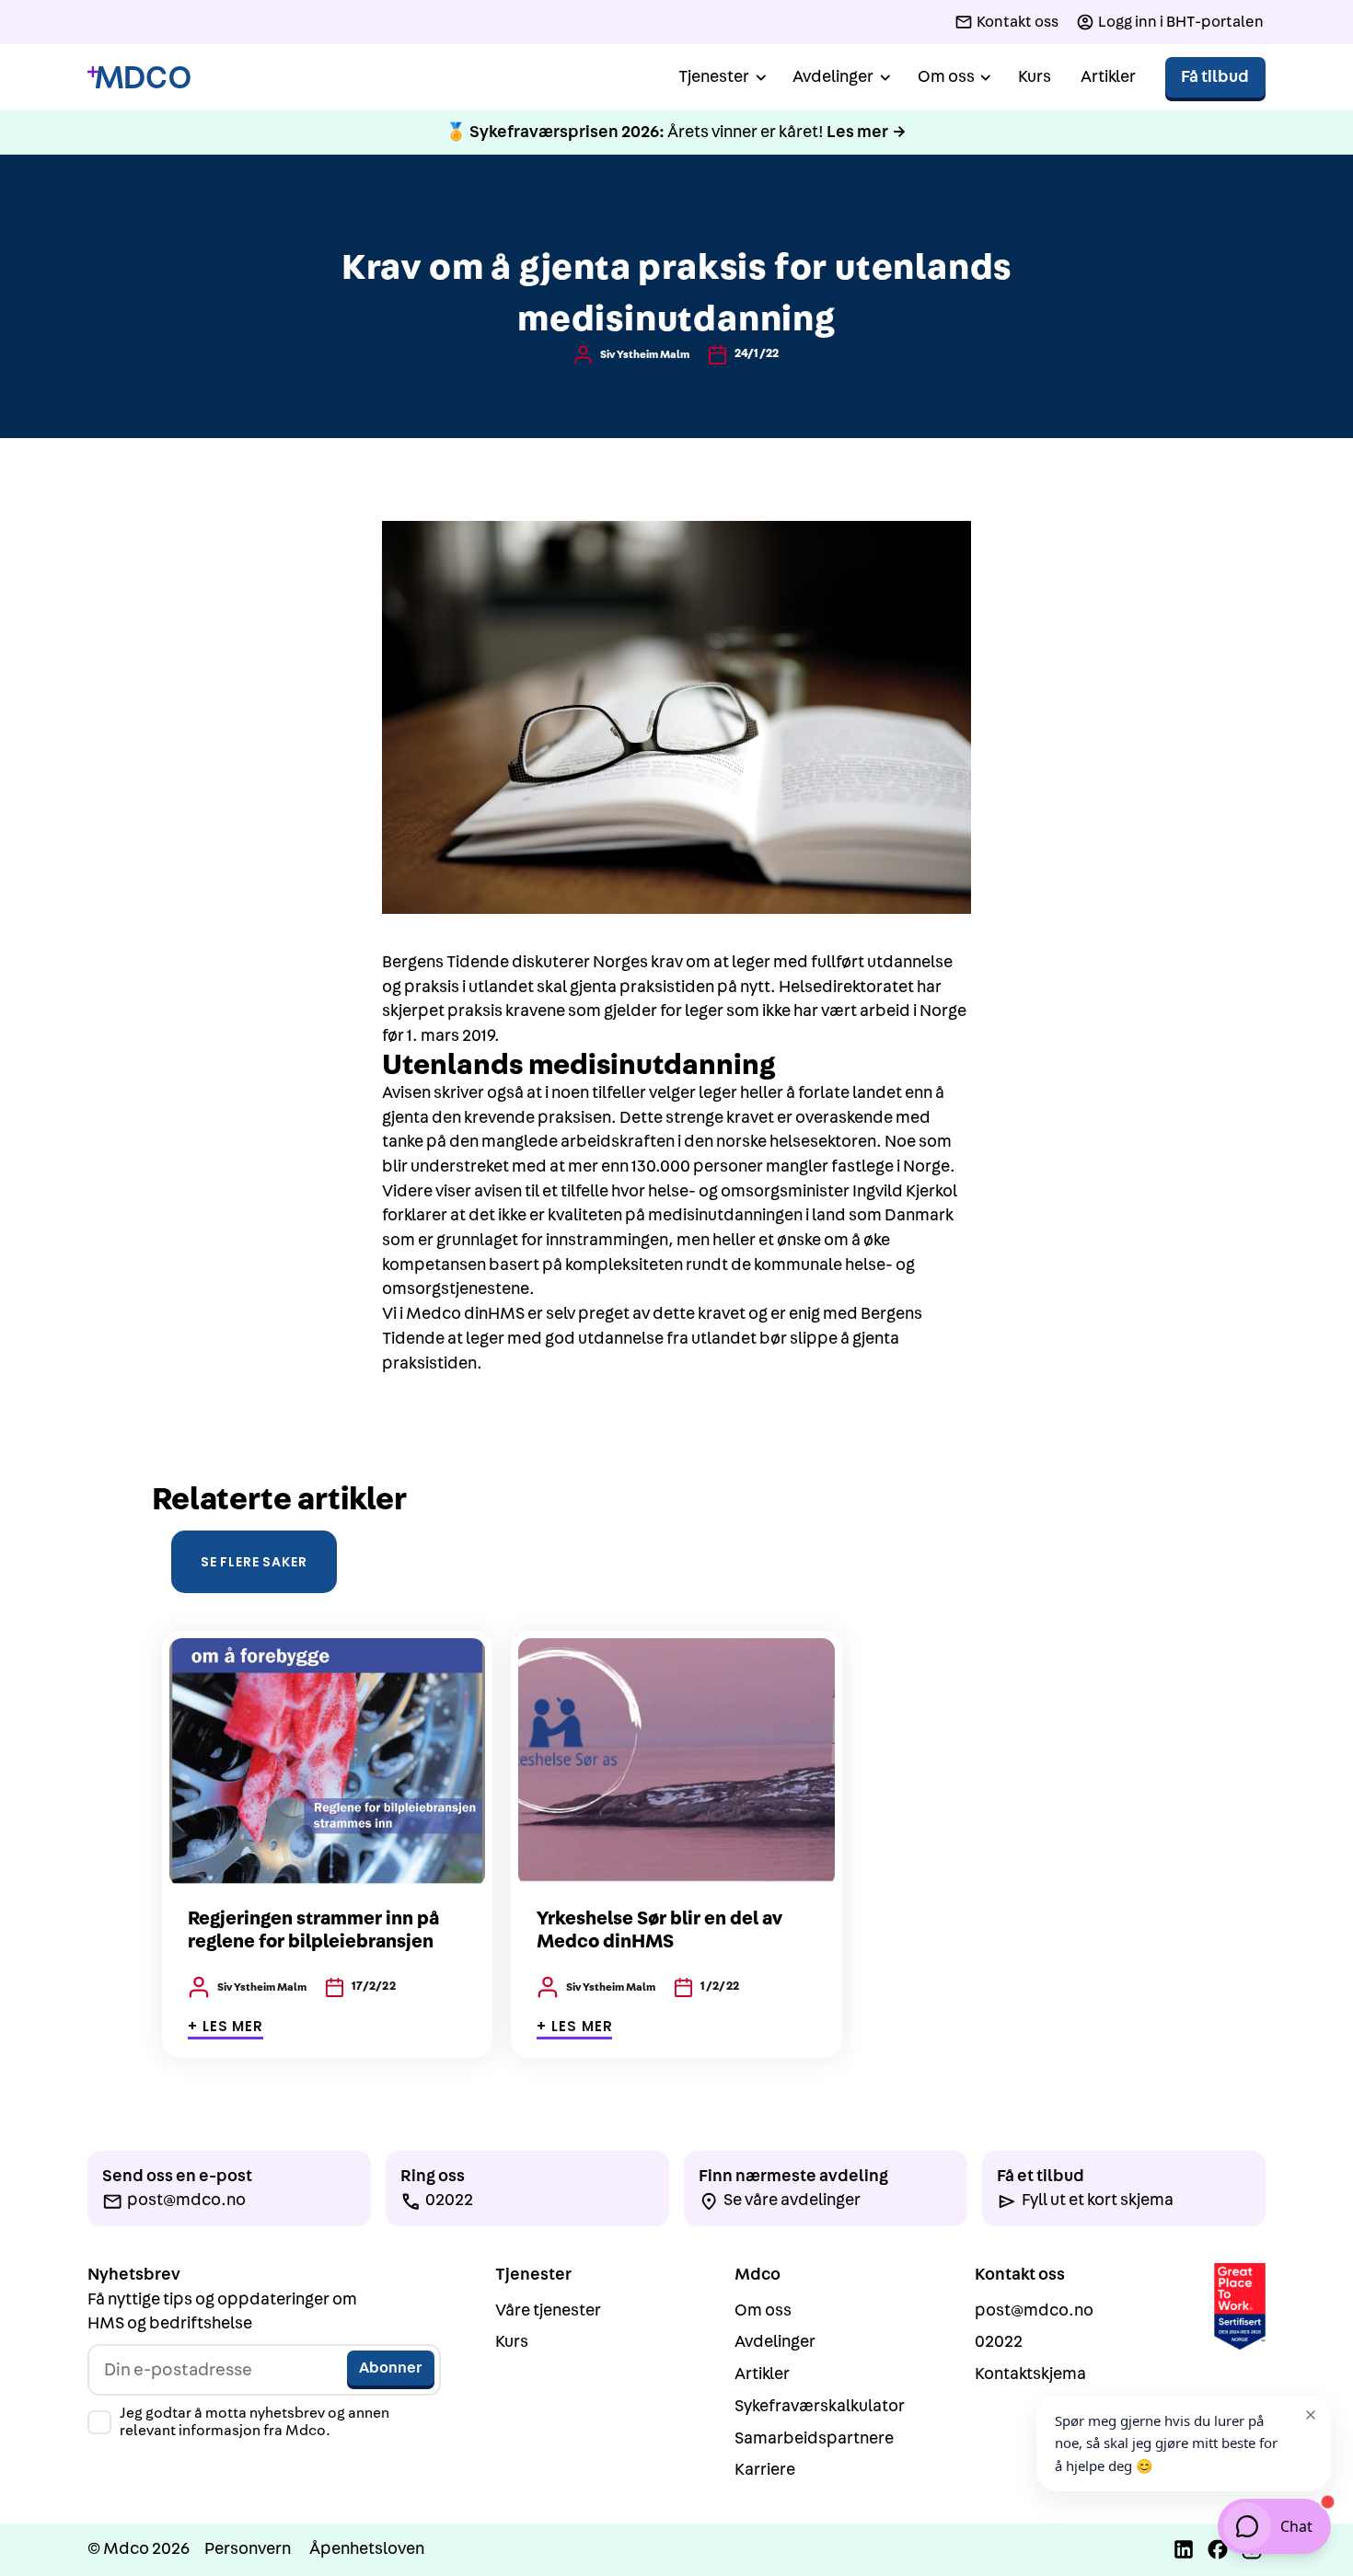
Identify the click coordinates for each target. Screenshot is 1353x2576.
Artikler (1108, 77)
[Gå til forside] (139, 78)
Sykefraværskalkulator (820, 2406)
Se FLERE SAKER (254, 1562)
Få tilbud (1215, 77)
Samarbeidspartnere (814, 2438)
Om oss (763, 2310)
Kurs (1035, 77)
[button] (721, 78)
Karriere (765, 2470)
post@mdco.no (1034, 2310)
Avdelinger (775, 2342)
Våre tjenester (548, 2310)
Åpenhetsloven (367, 2549)
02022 (999, 2342)
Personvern (248, 2549)
